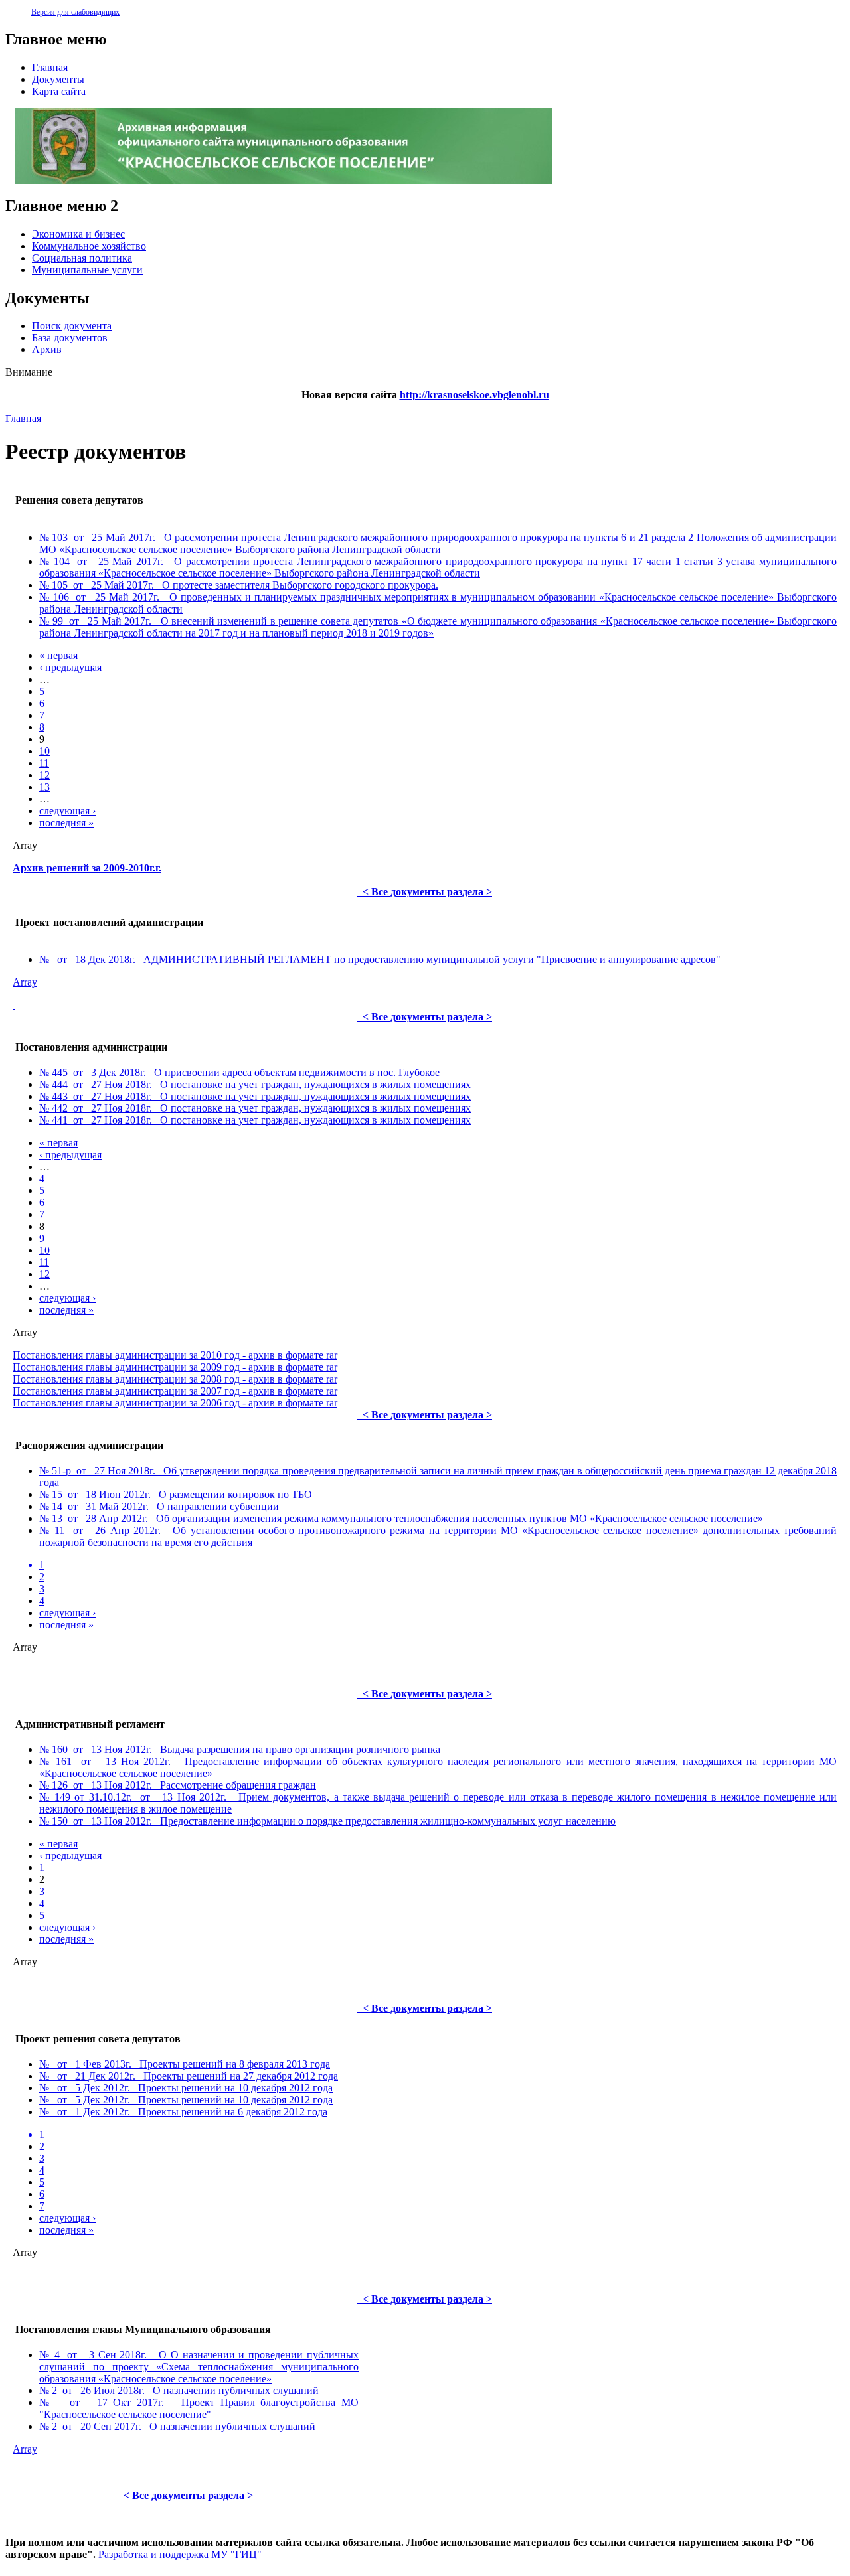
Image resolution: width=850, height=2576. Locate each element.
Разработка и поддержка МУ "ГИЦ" (180, 2554)
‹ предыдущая (70, 667)
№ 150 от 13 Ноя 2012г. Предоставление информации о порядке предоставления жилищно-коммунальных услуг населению (327, 1821)
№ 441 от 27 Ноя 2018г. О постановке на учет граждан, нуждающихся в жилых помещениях (255, 1120)
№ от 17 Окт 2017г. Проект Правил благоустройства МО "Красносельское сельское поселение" (199, 2408)
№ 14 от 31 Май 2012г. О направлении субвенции (159, 1506)
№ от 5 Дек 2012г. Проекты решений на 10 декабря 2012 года (186, 2088)
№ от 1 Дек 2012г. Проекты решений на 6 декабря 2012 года (183, 2112)
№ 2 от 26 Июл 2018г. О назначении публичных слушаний (179, 2390)
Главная (23, 418)
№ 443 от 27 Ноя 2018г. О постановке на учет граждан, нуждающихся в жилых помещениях (255, 1096)
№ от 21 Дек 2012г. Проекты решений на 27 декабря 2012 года (189, 2076)
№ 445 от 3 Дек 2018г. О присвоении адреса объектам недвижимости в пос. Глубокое (239, 1072)
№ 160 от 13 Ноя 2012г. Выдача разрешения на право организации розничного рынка (240, 1749)
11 (44, 763)
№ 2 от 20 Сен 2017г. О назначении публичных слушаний (177, 2426)
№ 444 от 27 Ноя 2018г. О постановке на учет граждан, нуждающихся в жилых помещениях (255, 1084)
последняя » (66, 823)
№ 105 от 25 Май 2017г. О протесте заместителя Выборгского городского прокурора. (239, 585)
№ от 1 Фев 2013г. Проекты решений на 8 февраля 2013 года (185, 2064)
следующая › (67, 811)
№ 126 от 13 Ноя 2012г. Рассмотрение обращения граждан (178, 1785)
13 (44, 787)
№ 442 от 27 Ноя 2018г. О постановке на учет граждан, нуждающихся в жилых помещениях (255, 1108)
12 (44, 775)
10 (44, 751)
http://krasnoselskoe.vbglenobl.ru (474, 395)
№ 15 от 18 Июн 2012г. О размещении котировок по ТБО (176, 1494)
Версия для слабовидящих (75, 12)
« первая (58, 655)
